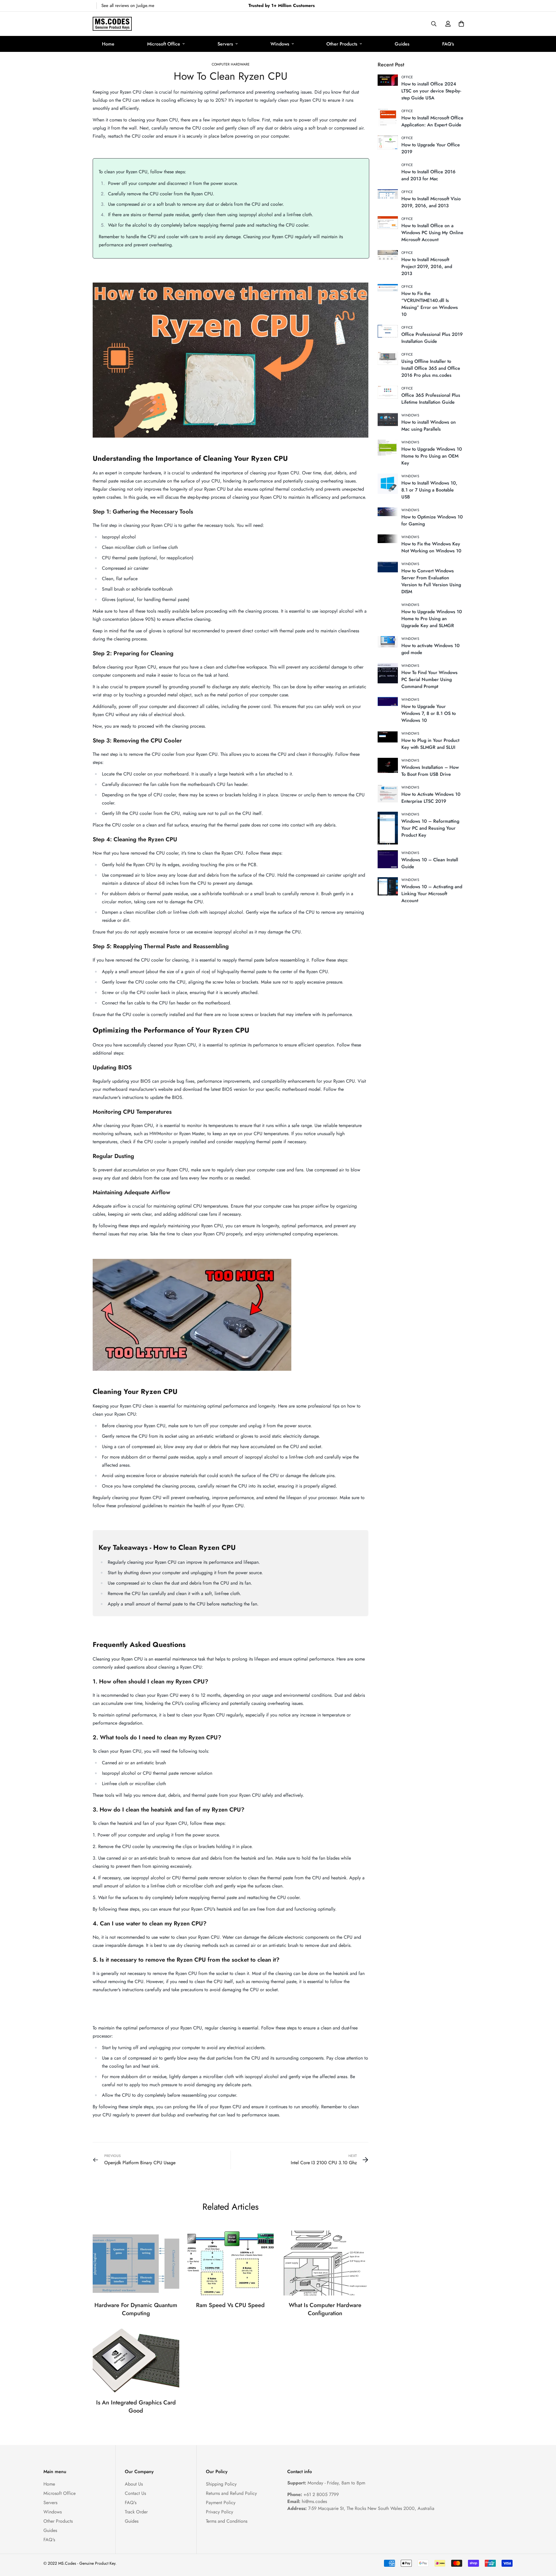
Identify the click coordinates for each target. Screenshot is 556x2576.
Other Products (342, 44)
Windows (280, 44)
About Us (134, 2484)
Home (108, 44)
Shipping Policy (221, 2484)
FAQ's (448, 44)
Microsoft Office (164, 44)
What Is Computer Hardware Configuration (325, 2309)
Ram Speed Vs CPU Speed (230, 2305)
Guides (402, 44)
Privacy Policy (220, 2512)
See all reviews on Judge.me (128, 6)
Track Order (136, 2512)
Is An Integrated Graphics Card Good (136, 2407)
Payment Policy (221, 2503)
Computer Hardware (231, 64)
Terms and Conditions (227, 2521)
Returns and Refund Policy (231, 2493)
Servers (225, 44)
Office (407, 77)
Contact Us (135, 2493)
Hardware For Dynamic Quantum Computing (136, 2309)
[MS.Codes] (112, 24)
